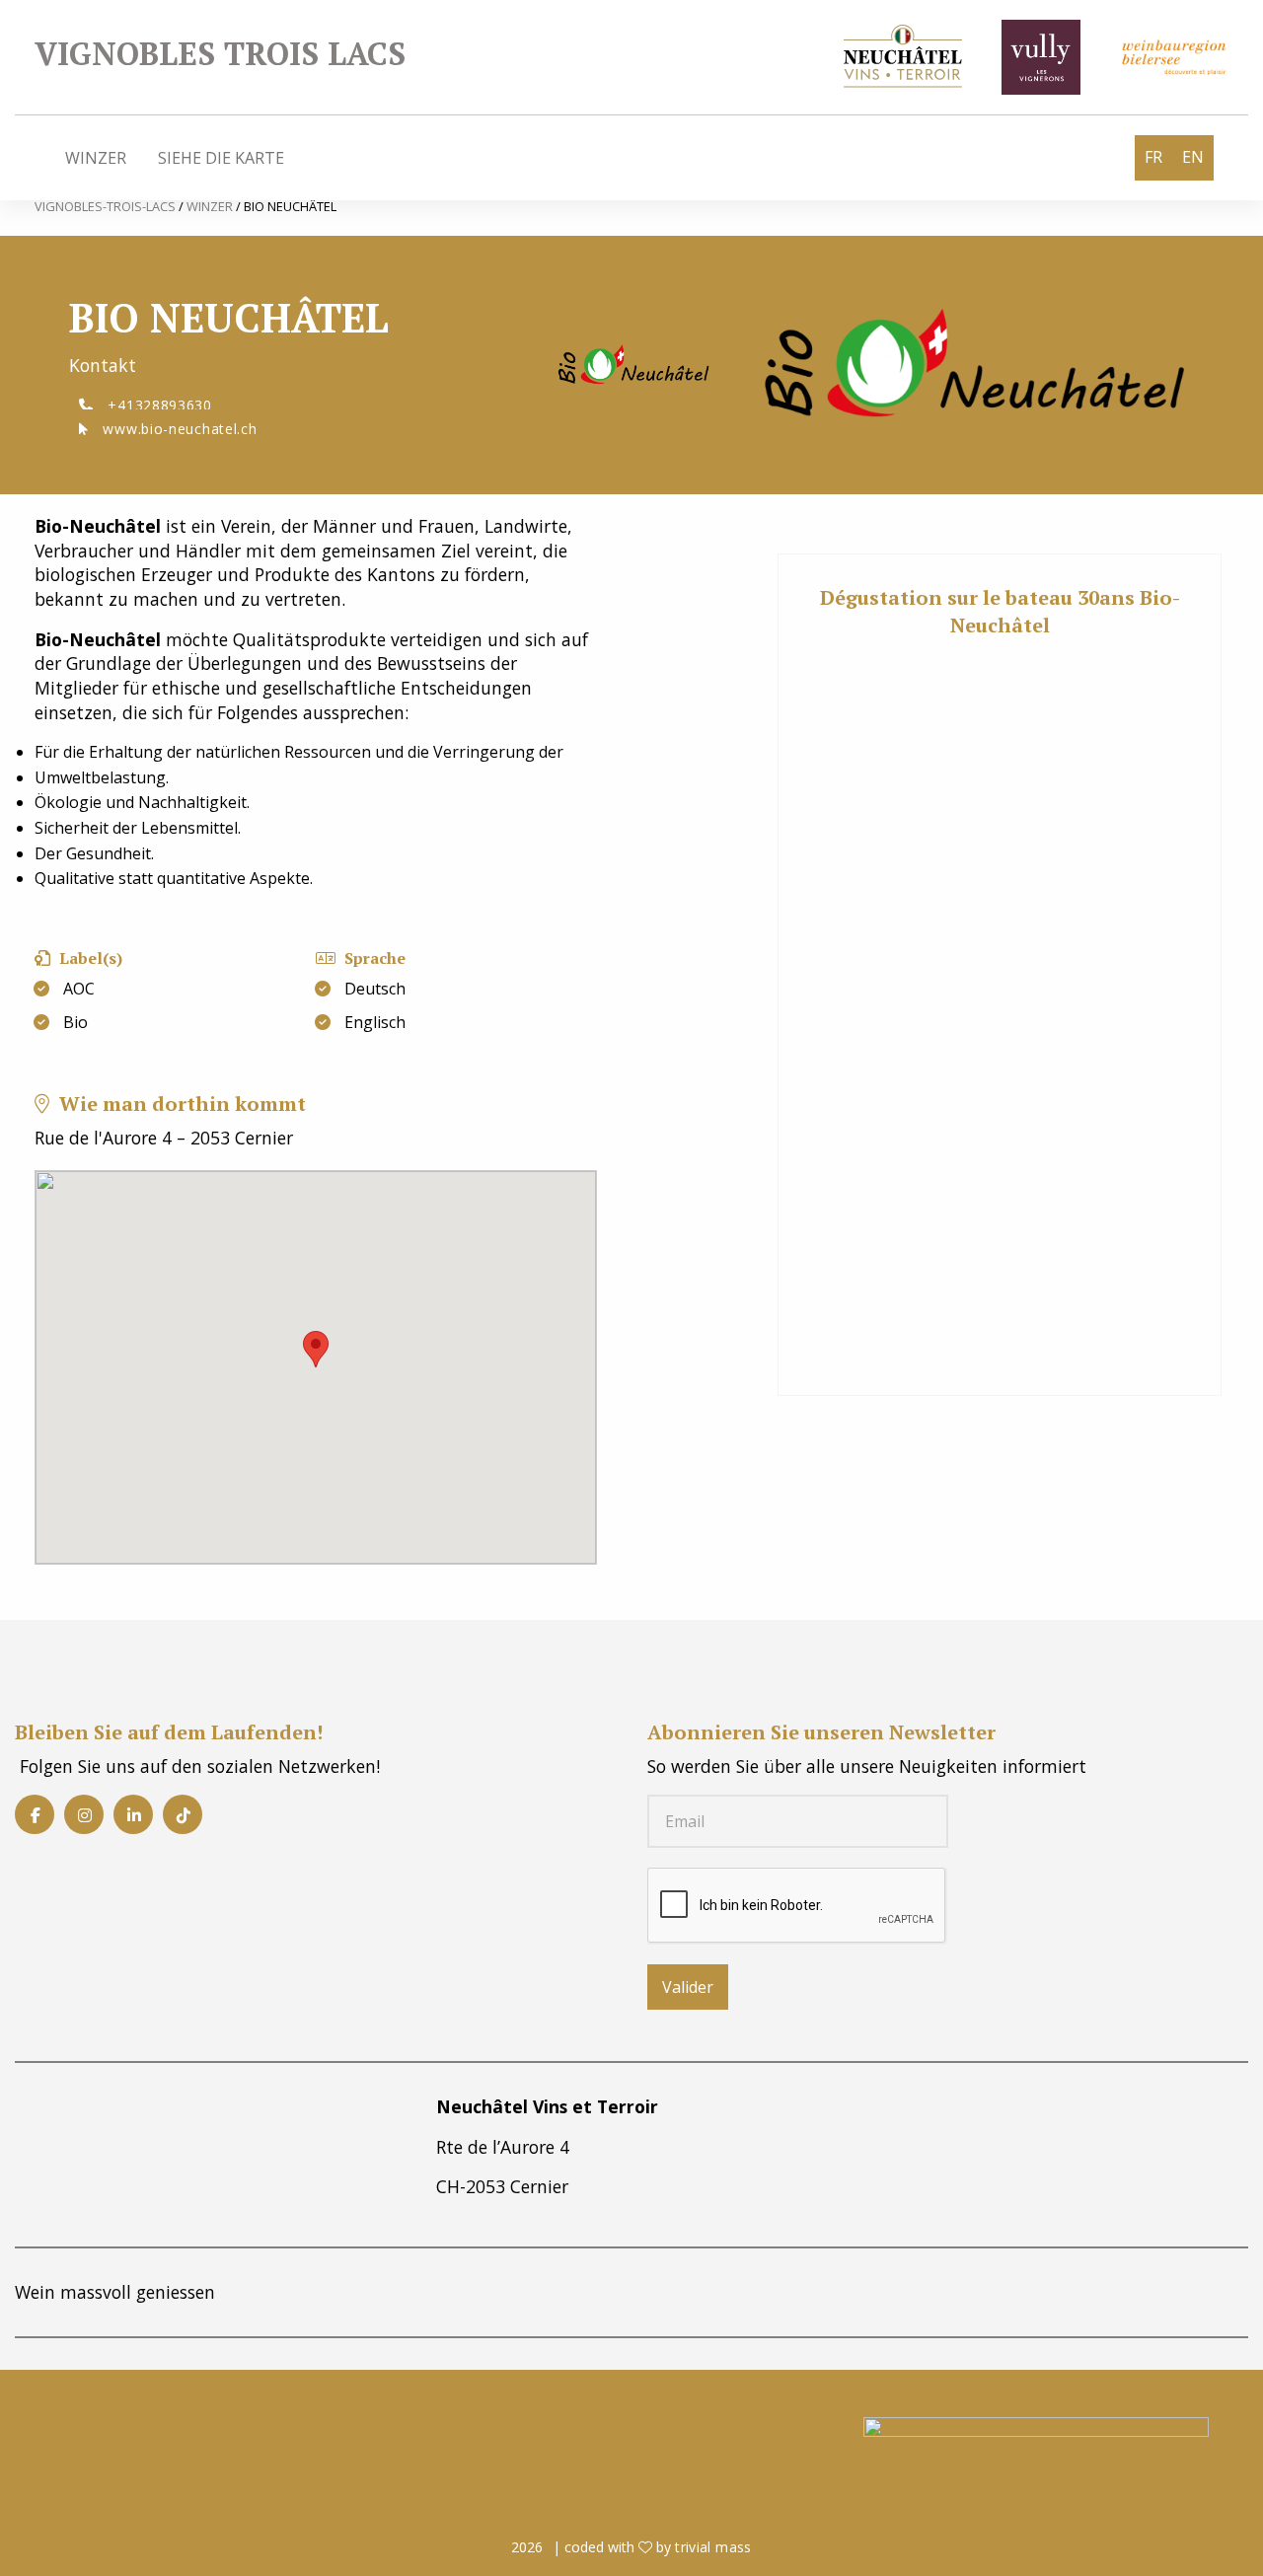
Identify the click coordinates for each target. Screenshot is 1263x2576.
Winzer (96, 158)
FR (1153, 157)
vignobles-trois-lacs (107, 206)
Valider (688, 1987)
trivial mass (713, 2547)
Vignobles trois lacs (220, 53)
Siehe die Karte (221, 158)
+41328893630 (158, 405)
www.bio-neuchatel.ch (178, 429)
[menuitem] (96, 158)
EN (1193, 157)
